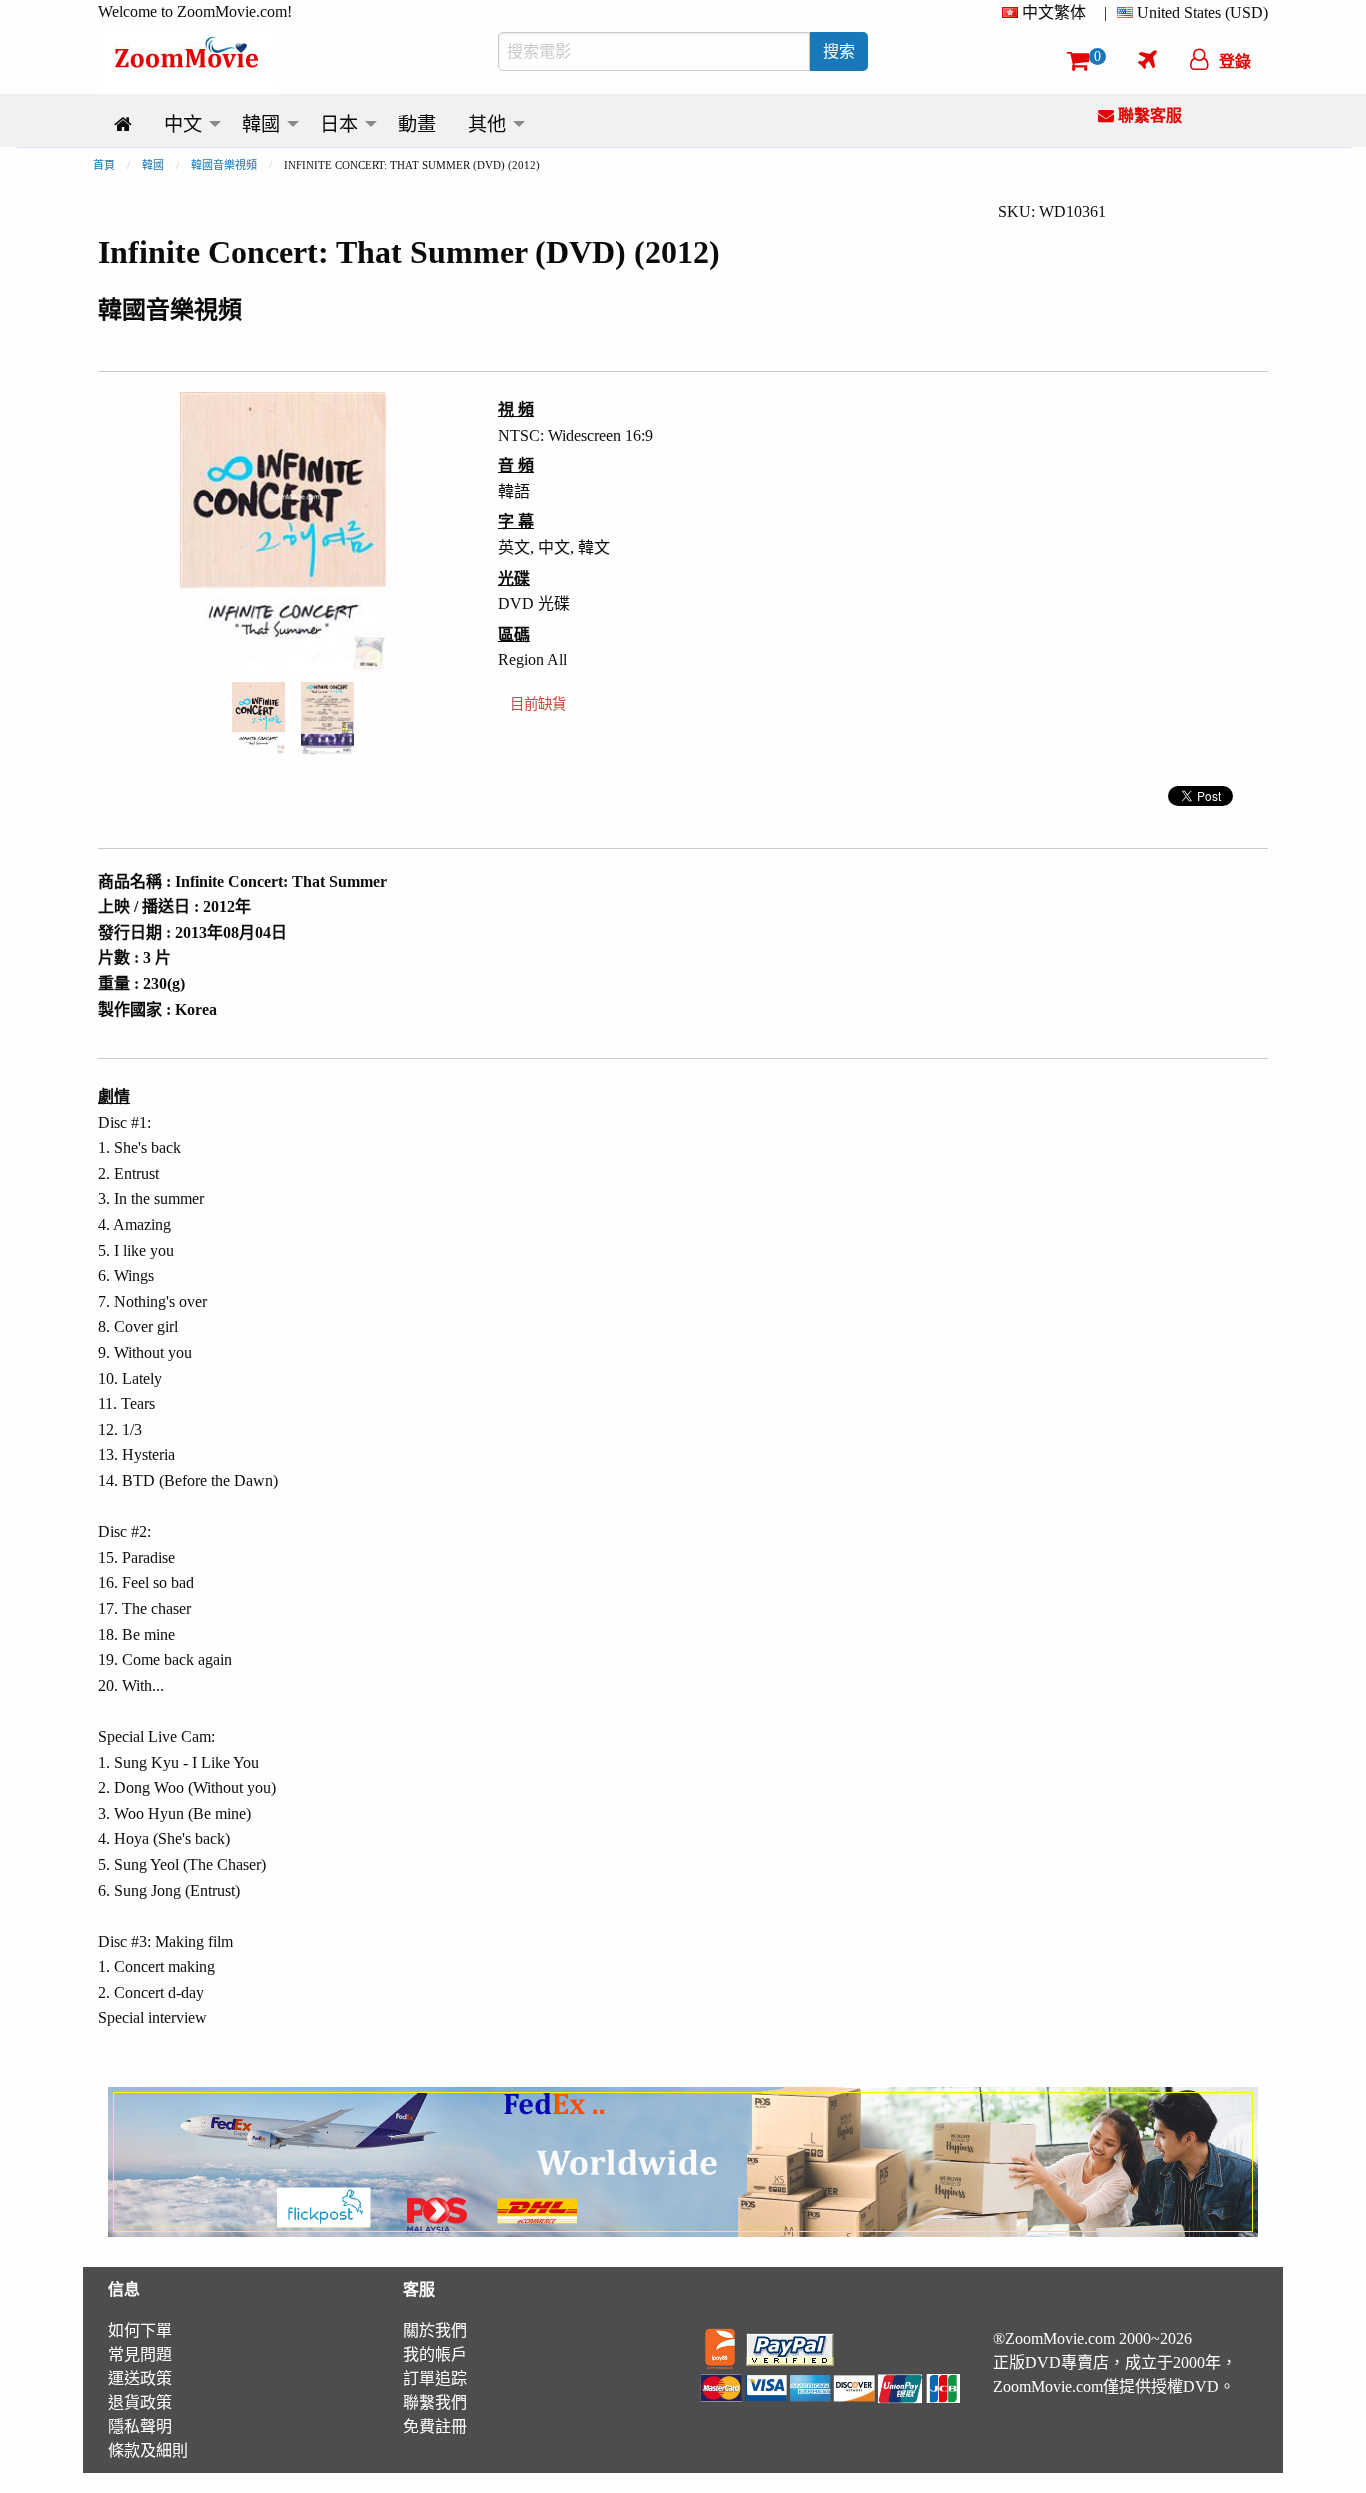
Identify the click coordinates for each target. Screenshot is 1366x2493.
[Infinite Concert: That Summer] (258, 716)
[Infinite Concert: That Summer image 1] (258, 718)
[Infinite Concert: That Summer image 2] (327, 718)
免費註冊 (435, 2426)
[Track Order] (1147, 59)
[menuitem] (1048, 13)
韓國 (153, 165)
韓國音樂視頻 (224, 165)
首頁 (104, 165)
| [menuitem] (1105, 12)
